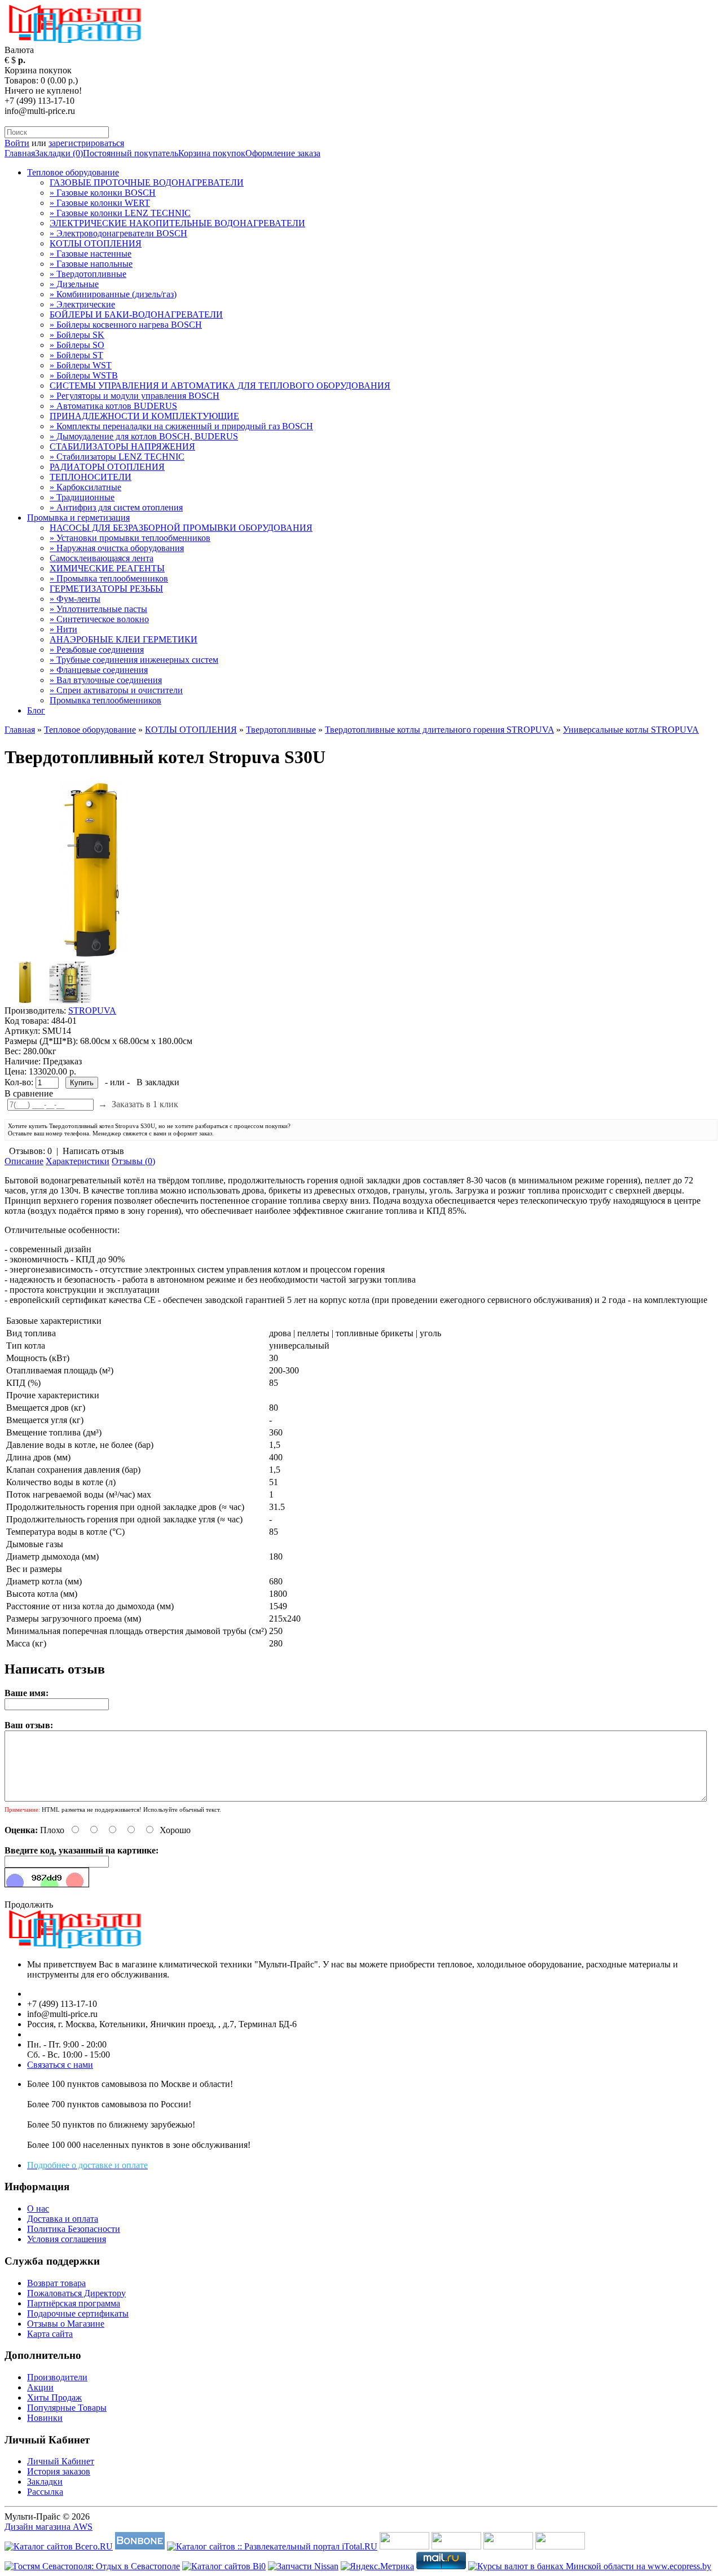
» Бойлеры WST (81, 365)
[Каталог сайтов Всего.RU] (59, 2546)
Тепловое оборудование (73, 172)
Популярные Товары (67, 2408)
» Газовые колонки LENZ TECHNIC (120, 213)
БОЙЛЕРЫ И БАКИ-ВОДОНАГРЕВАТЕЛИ (136, 314)
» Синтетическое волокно (99, 619)
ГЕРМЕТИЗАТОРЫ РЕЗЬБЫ (106, 589)
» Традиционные (82, 497)
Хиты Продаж (54, 2397)
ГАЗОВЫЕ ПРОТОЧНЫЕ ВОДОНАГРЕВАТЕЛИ (147, 182)
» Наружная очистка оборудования (117, 548)
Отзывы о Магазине (66, 2324)
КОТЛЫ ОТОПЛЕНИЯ (96, 243)
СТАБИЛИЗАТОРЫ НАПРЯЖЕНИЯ (122, 446)
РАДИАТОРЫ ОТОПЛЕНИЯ (107, 467)
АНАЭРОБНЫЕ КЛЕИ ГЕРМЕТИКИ (124, 639)
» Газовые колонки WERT (100, 203)
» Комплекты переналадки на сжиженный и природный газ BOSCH (181, 426)
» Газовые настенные (91, 254)
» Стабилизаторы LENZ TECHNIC (117, 457)
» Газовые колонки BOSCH (103, 193)
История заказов (59, 2471)
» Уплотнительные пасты (98, 609)
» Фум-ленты (75, 599)
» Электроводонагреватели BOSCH (118, 233)
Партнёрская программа (74, 2303)
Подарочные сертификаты (78, 2313)
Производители (57, 2377)
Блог (36, 710)
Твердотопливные (281, 730)
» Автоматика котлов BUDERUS (113, 406)
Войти (17, 143)
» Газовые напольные (91, 264)
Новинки (45, 2418)
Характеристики (78, 1161)
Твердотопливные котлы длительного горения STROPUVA (439, 730)
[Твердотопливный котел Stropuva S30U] (94, 956)
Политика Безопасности (74, 2229)
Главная (20, 153)
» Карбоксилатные (85, 487)
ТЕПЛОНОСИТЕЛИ (91, 477)
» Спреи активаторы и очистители (116, 690)
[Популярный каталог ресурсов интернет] (140, 2546)
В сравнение (29, 1093)
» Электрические (82, 304)
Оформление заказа (283, 153)
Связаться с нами (60, 2065)
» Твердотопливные (88, 274)
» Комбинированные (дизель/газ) (113, 294)
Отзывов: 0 (30, 1151)
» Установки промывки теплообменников (130, 538)
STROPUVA (92, 1010)
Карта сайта (50, 2334)
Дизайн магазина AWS (49, 2527)
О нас (38, 2209)
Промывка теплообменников (105, 700)
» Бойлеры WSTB (84, 375)
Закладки (45, 2482)
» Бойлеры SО (77, 345)
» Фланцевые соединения (99, 670)
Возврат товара (56, 2283)
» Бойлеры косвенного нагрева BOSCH (126, 325)
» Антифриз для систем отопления (116, 507)
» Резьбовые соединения (97, 649)
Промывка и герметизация (78, 518)
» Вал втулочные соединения (106, 680)
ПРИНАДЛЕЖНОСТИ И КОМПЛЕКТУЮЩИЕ (144, 416)
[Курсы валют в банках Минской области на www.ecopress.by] (590, 2566)
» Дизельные (74, 284)
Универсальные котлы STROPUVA (631, 730)
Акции (40, 2387)
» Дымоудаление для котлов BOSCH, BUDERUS (144, 436)
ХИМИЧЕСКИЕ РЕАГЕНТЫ (107, 568)
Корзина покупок (212, 153)
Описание (24, 1161)
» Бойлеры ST (76, 355)
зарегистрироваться (86, 143)
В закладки (158, 1082)
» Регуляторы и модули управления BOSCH (135, 396)
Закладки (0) (59, 153)
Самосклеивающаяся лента (102, 558)
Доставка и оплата (63, 2219)
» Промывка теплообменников (109, 578)
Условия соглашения (67, 2239)
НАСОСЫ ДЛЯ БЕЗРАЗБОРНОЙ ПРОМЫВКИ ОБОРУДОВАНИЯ (181, 528)
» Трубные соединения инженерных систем (134, 660)
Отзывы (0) (133, 1161)
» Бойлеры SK (77, 335)
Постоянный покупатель (131, 153)
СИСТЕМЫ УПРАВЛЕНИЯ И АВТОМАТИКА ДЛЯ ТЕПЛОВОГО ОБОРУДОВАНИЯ (220, 386)
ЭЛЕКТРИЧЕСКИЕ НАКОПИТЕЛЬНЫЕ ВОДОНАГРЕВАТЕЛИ (177, 223)
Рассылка (45, 2492)
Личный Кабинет (61, 2461)
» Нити (63, 629)
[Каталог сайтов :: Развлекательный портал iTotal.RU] (272, 2546)
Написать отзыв (93, 1151)
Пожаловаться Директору (76, 2293)
